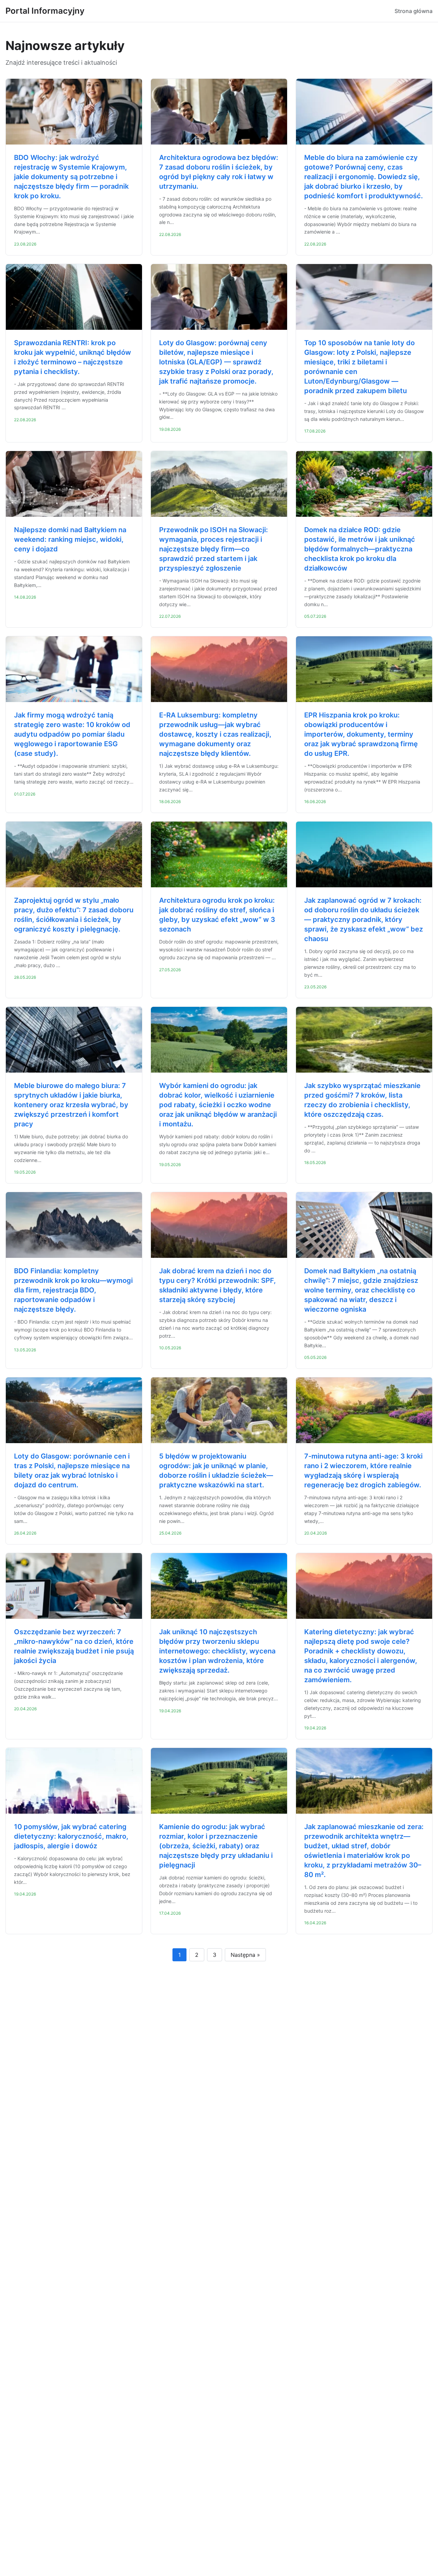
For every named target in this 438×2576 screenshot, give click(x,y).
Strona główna (414, 11)
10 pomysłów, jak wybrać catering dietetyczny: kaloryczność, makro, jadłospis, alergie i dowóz (71, 1836)
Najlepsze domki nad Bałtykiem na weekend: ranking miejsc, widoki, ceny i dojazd (70, 539)
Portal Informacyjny (45, 11)
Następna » (245, 1955)
